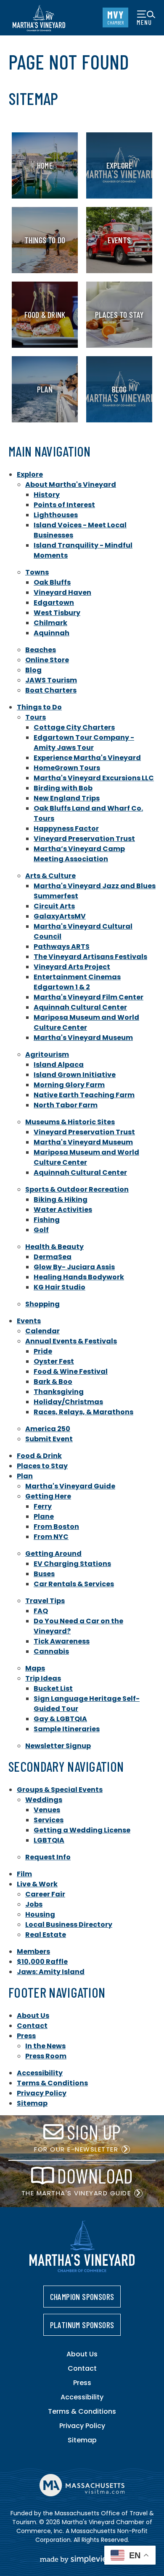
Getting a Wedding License (82, 1830)
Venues (47, 1810)
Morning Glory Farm (69, 1085)
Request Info (48, 1857)
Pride (43, 1351)
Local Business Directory (69, 1925)
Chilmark (50, 623)
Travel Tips (45, 1601)
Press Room (46, 2056)
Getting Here (48, 1496)
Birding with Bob (63, 788)
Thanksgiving (59, 1392)
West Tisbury (57, 613)
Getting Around (53, 1554)
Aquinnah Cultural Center (80, 1007)
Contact (32, 2026)
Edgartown (54, 603)
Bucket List (53, 1688)
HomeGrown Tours (67, 768)
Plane (44, 1516)
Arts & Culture (50, 876)
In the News (45, 2046)
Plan (25, 1476)
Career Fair (45, 1894)
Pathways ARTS (62, 947)
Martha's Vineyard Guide (70, 1486)
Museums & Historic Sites (70, 1122)
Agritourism (47, 1054)
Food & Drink (39, 1456)
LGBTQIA (49, 1840)
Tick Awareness (62, 1641)
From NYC (51, 1537)
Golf (41, 1230)
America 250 (48, 1429)
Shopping (42, 1304)
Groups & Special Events (60, 1790)
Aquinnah (52, 633)
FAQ (41, 1611)
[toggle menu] (146, 17)
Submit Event (49, 1439)
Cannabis (51, 1651)
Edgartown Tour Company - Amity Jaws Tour (84, 743)
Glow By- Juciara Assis (74, 1267)
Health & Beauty (54, 1247)
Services (49, 1820)
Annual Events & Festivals (71, 1341)
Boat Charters (51, 690)
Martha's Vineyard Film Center (89, 997)
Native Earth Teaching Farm (84, 1095)
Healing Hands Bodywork (79, 1277)
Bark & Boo (53, 1382)
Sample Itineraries (67, 1729)
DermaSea (53, 1257)
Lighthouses (56, 515)
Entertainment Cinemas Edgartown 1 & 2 (77, 982)
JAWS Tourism (51, 680)
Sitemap (32, 2103)
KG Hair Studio (60, 1287)
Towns (37, 572)
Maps (35, 1668)
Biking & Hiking (61, 1199)
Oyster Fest (54, 1361)
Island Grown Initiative (75, 1075)
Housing (40, 1914)
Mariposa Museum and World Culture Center (86, 1022)
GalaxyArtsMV (60, 916)
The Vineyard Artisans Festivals (90, 957)
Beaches (41, 650)
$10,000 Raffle (42, 1962)
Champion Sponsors (82, 2297)
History (47, 495)
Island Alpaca (59, 1065)
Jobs (34, 1904)
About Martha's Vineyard (71, 485)
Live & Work (37, 1884)
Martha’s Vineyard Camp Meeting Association (79, 854)
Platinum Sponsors (82, 2325)
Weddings (44, 1800)
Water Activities (63, 1210)
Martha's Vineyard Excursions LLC (94, 778)
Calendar (42, 1331)
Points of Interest (64, 505)
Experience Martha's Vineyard (87, 758)
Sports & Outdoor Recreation (77, 1189)
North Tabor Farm (66, 1105)
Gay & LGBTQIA (60, 1719)
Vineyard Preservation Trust (84, 839)
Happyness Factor (66, 829)
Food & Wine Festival (71, 1371)
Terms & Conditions (52, 2083)
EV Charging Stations (72, 1564)
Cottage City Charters (74, 727)
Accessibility (40, 2073)
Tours (36, 717)
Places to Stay (42, 1466)
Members (33, 1951)
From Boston (56, 1527)
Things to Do (39, 707)
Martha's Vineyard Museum (83, 1038)
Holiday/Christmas (68, 1402)
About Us (33, 2016)
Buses (44, 1574)
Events (29, 1321)
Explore (30, 474)
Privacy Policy (42, 2093)
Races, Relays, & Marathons (83, 1412)
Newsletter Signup (58, 1746)
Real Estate (46, 1935)
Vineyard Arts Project (72, 967)
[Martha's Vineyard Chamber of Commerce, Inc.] (39, 18)
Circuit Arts (54, 906)
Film (24, 1874)
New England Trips (67, 798)
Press (26, 2036)
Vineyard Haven (62, 592)
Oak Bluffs (52, 582)
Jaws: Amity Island (51, 1972)
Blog (33, 670)
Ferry (43, 1506)
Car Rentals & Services (74, 1584)
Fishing (47, 1220)
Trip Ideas (43, 1678)
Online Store (47, 660)
